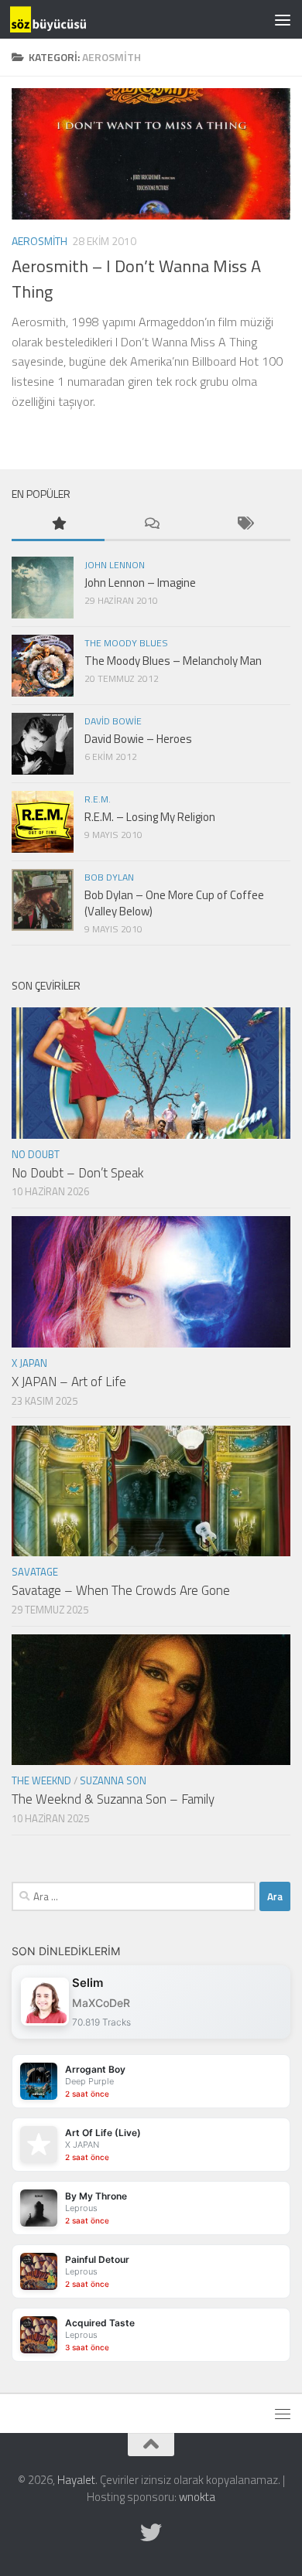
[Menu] (283, 19)
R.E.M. (98, 799)
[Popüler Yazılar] (58, 525)
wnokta (197, 2497)
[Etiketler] (244, 525)
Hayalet (76, 2480)
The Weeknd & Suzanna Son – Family (113, 1799)
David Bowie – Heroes (138, 739)
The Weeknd (41, 1780)
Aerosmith (39, 241)
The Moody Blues (126, 643)
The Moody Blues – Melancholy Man (173, 661)
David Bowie (113, 721)
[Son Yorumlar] (151, 525)
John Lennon (115, 565)
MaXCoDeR (101, 2003)
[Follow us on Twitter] (151, 2533)
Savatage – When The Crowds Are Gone (121, 1590)
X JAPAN (29, 1363)
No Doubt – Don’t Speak (78, 1173)
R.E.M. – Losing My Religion (150, 817)
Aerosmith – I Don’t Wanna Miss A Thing (136, 279)
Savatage (35, 1572)
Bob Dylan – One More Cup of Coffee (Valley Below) (174, 903)
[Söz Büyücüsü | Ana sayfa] (61, 19)
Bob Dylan (109, 877)
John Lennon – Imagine (140, 583)
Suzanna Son (113, 1780)
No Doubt (36, 1154)
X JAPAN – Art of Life (69, 1382)
